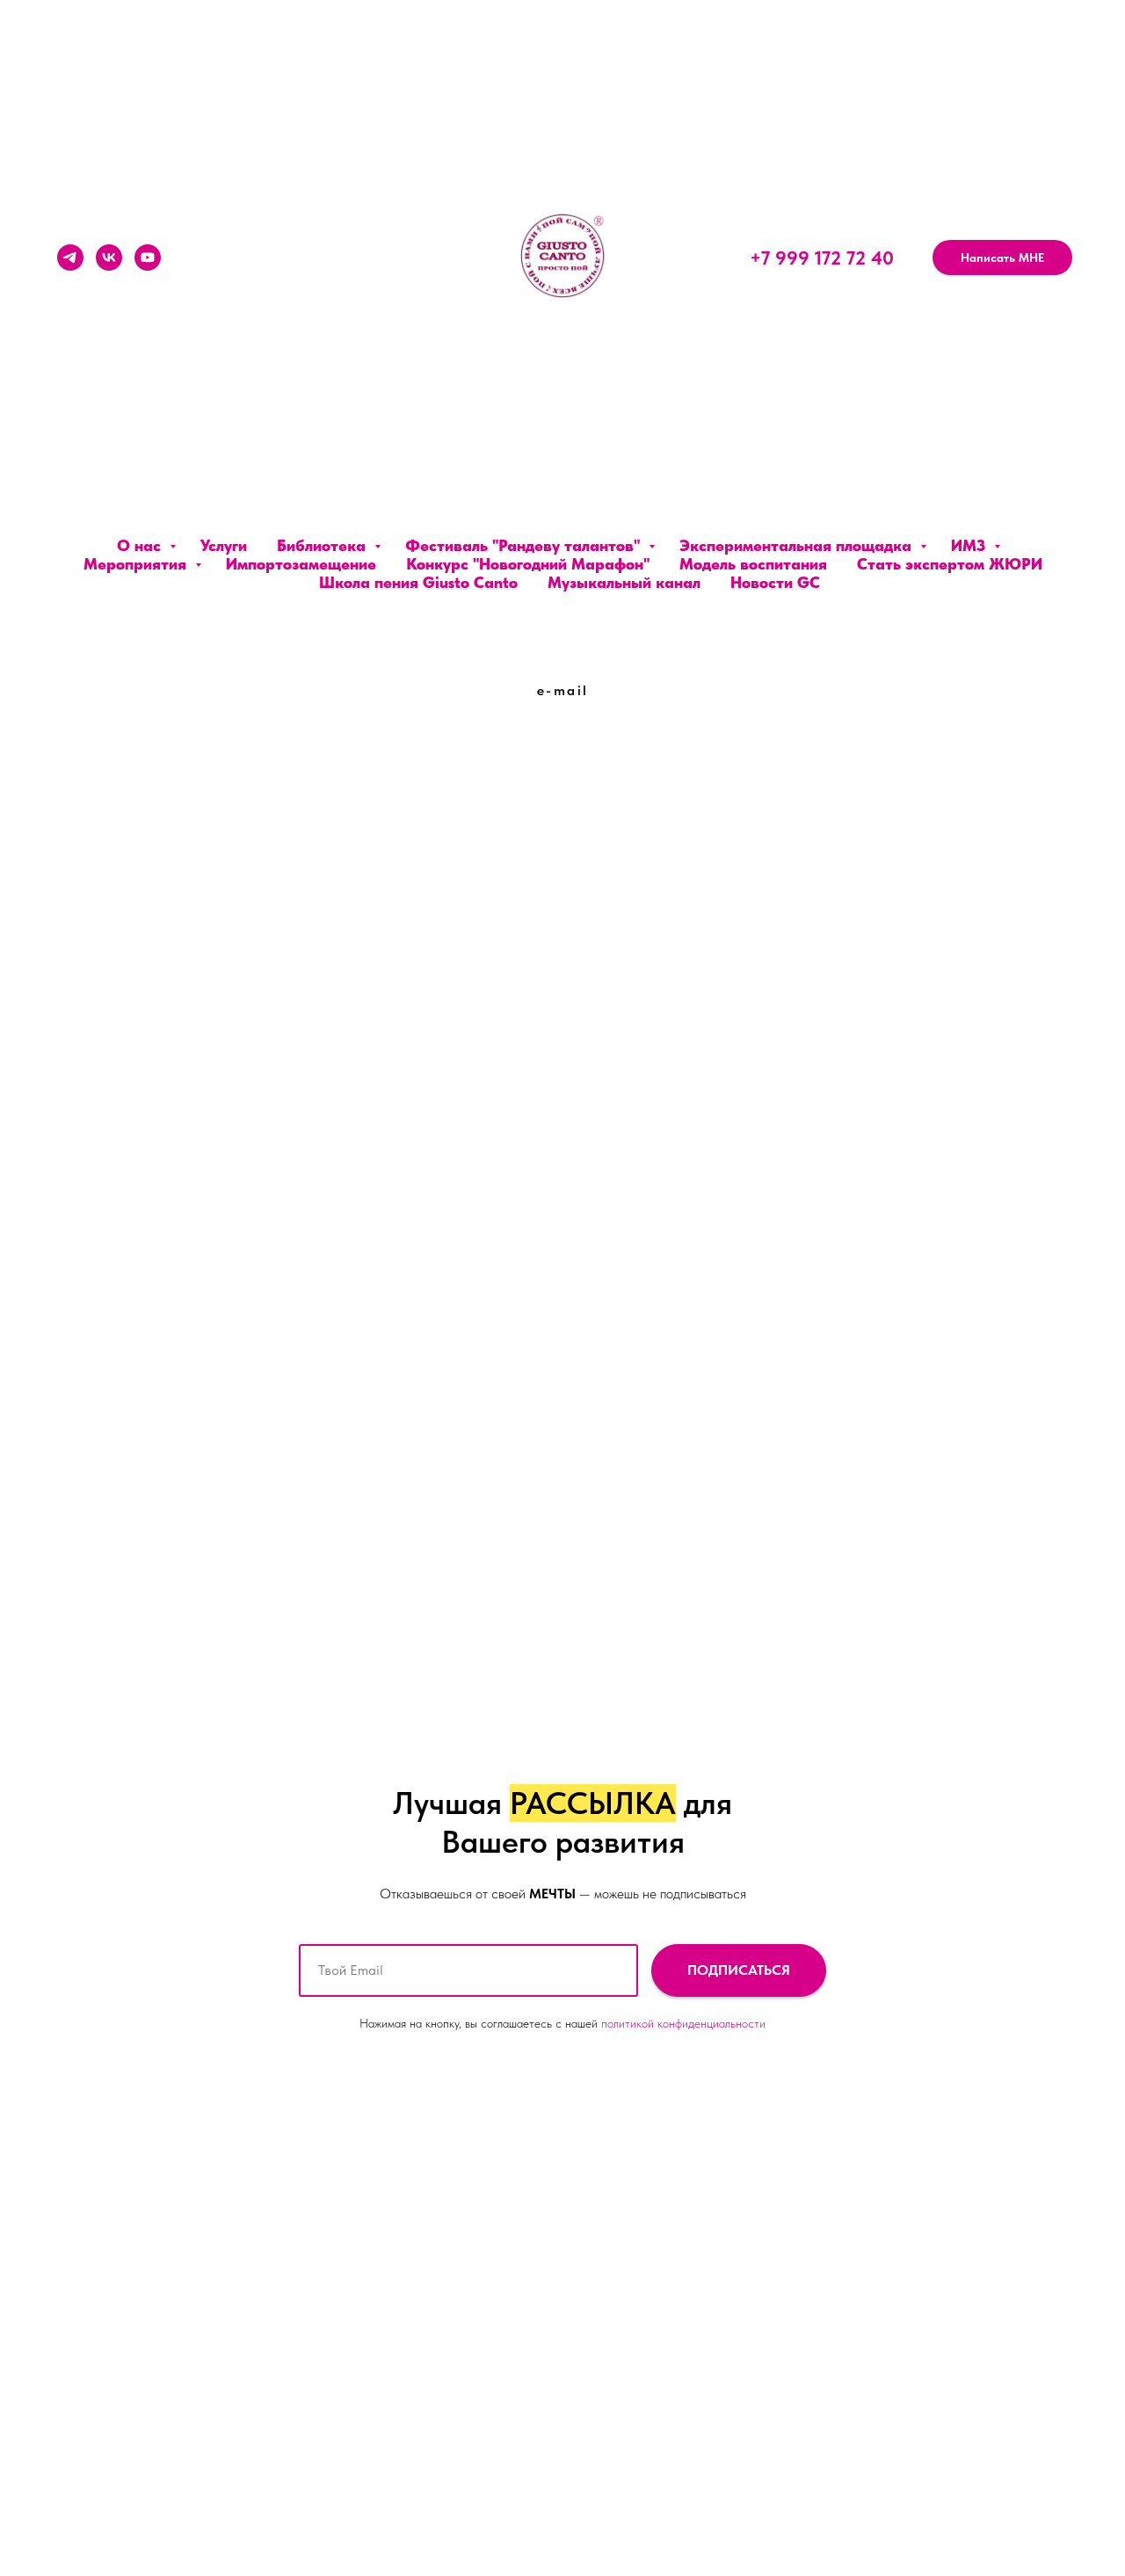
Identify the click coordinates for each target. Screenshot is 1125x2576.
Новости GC (775, 582)
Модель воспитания (753, 564)
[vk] (109, 258)
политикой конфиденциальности (683, 2023)
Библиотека (323, 545)
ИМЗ (970, 545)
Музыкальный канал (624, 582)
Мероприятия (137, 564)
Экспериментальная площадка (798, 545)
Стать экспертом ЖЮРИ (950, 564)
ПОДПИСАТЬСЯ (739, 1970)
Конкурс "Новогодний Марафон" (528, 564)
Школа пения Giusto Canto (418, 582)
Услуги (224, 545)
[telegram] (70, 258)
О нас (141, 545)
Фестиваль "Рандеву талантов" (525, 545)
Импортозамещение (301, 564)
